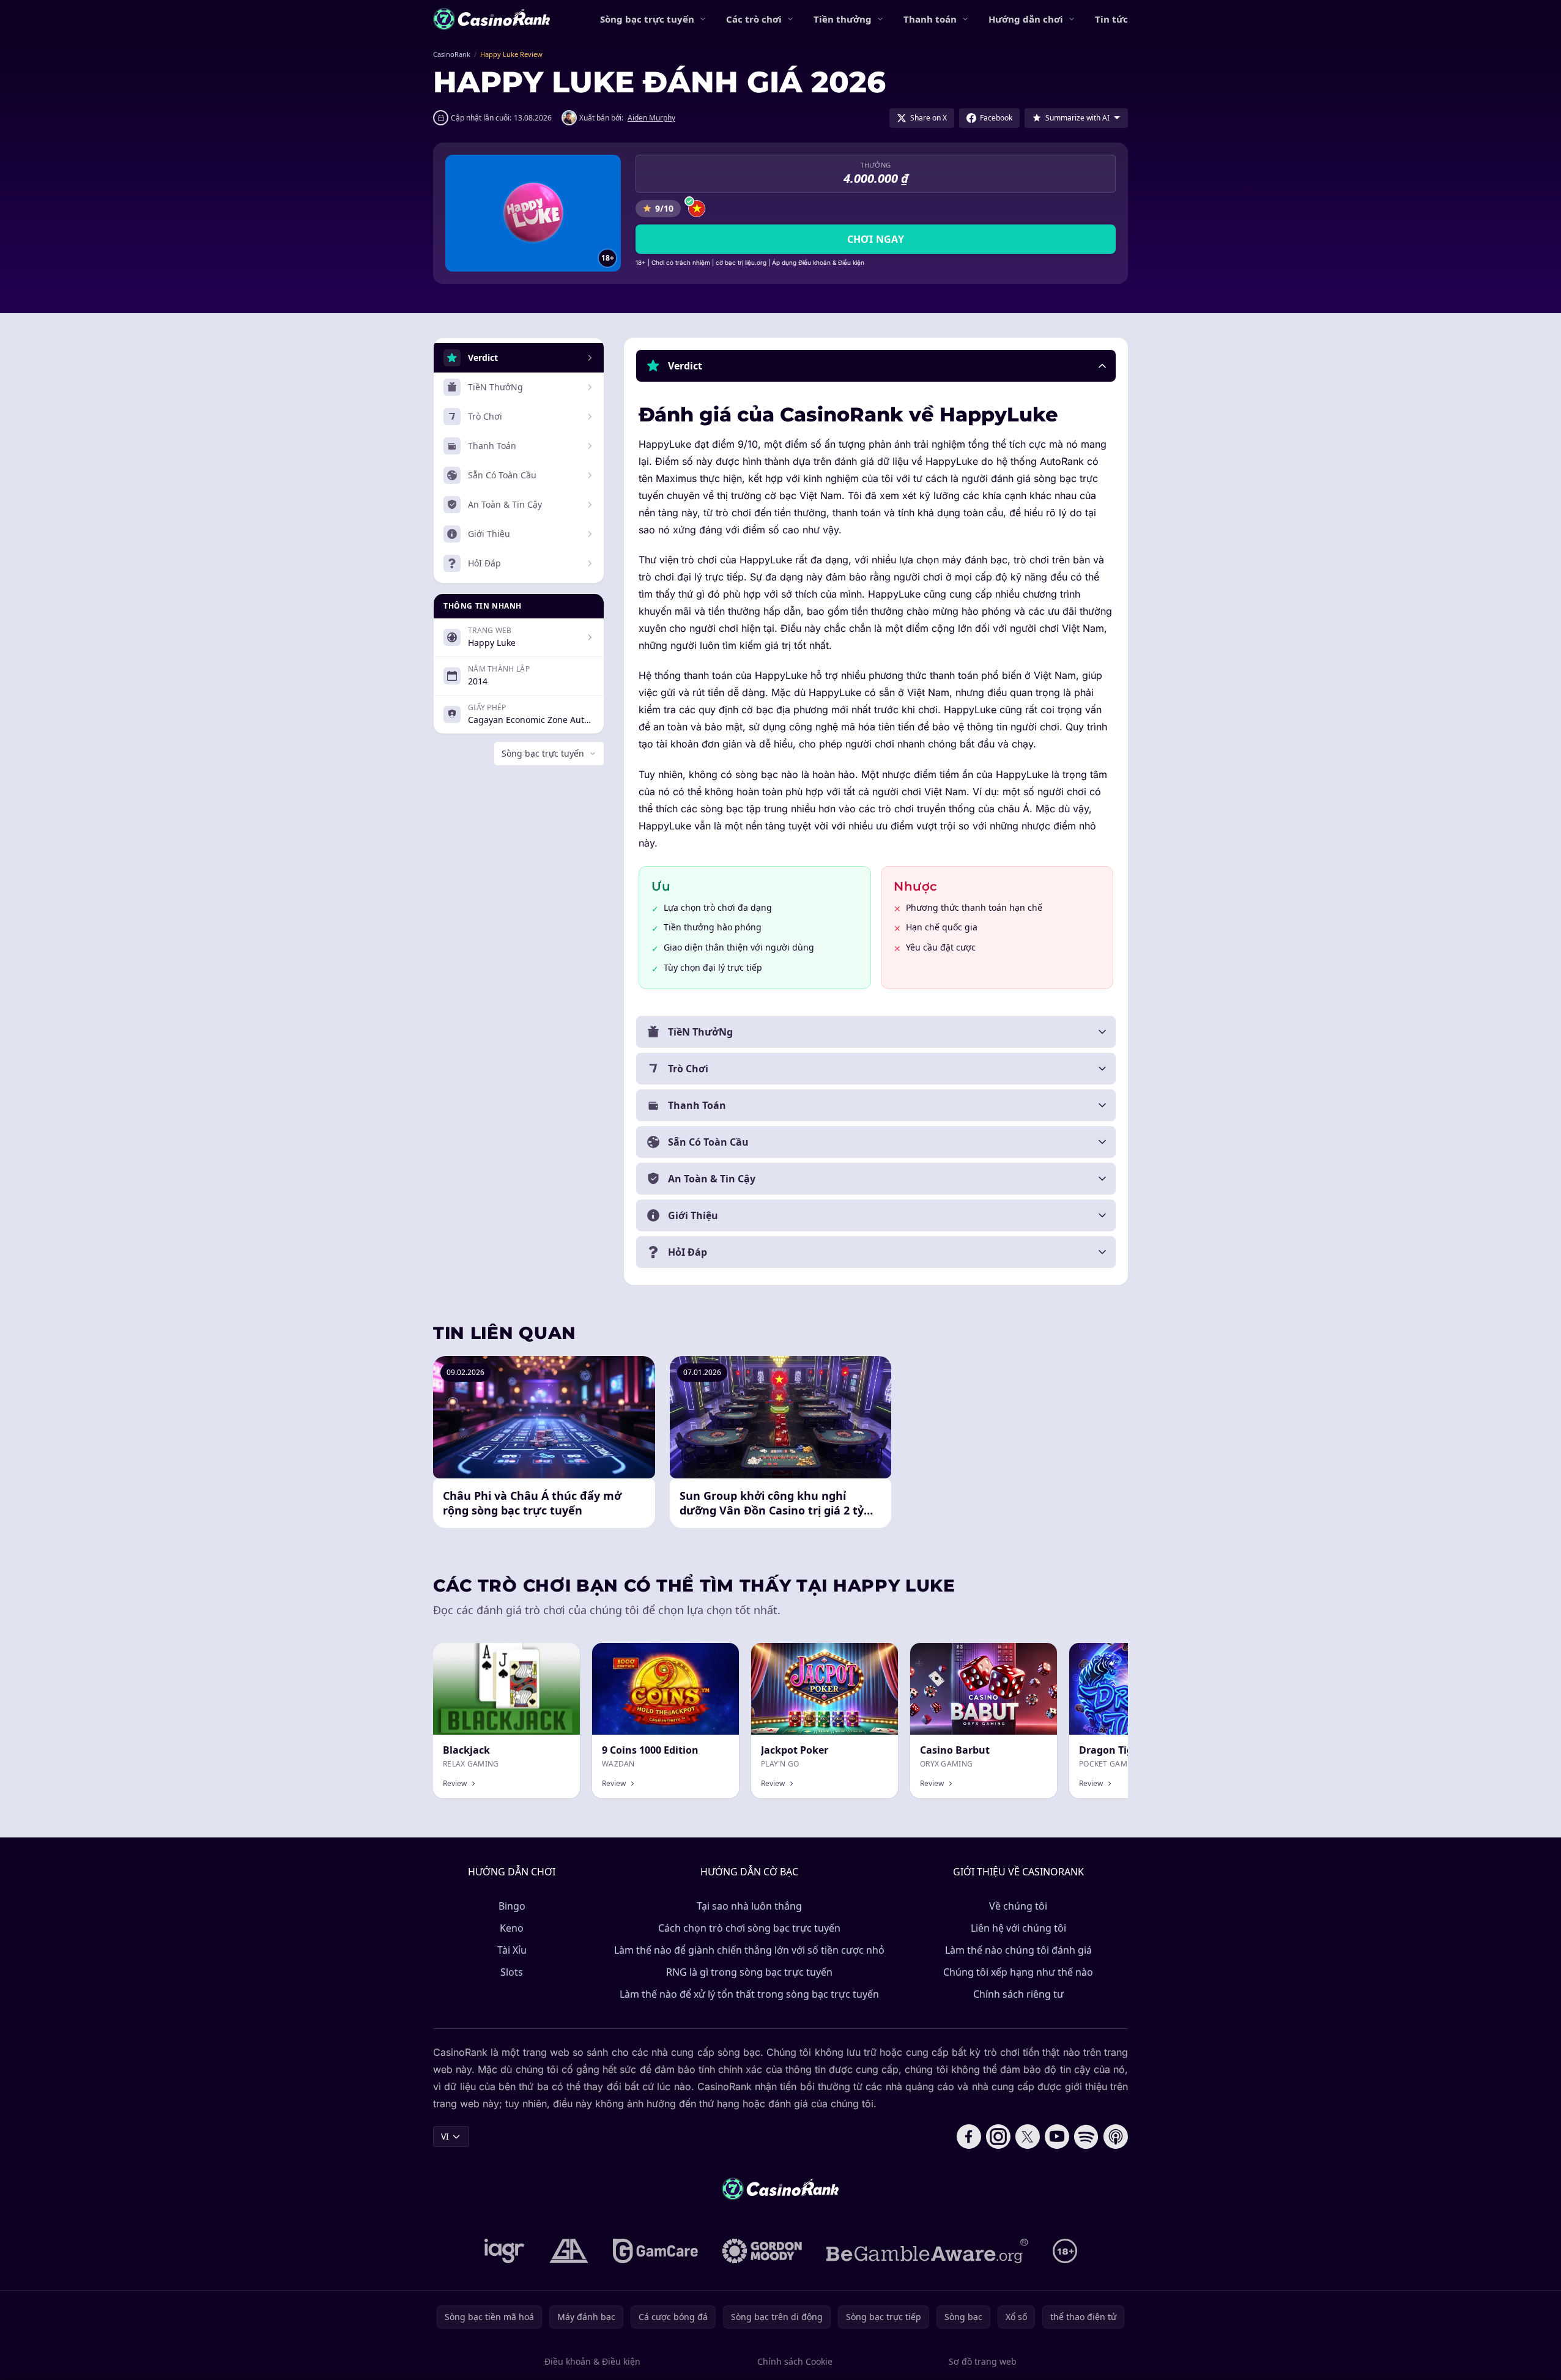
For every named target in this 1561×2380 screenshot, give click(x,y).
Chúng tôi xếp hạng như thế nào (1018, 1972)
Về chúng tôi (1018, 1906)
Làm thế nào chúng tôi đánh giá (1018, 1950)
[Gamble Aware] (927, 2251)
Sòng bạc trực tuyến (647, 19)
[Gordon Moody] (762, 2251)
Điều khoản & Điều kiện (592, 2361)
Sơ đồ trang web (983, 2361)
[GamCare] (655, 2251)
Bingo (512, 1906)
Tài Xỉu (512, 1950)
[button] (876, 366)
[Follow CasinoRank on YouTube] (1057, 2137)
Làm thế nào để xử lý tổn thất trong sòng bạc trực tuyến (749, 1994)
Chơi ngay (876, 239)
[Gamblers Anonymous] (569, 2251)
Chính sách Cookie (795, 2361)
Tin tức (1111, 19)
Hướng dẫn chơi (1026, 19)
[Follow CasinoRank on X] (1028, 2137)
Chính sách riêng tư (1018, 1994)
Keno (512, 1928)
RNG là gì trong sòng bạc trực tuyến (749, 1972)
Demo (717, 1656)
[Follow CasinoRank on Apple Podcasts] (1116, 2137)
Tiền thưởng (843, 19)
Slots (512, 1972)
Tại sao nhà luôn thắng (749, 1906)
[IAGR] (505, 2251)
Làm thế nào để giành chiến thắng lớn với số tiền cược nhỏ (749, 1950)
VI (445, 2136)
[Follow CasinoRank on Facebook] (969, 2137)
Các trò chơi (754, 19)
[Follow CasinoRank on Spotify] (1086, 2137)
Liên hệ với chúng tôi (1018, 1928)
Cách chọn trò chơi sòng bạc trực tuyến (749, 1928)
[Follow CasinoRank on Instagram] (998, 2137)
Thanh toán (930, 19)
